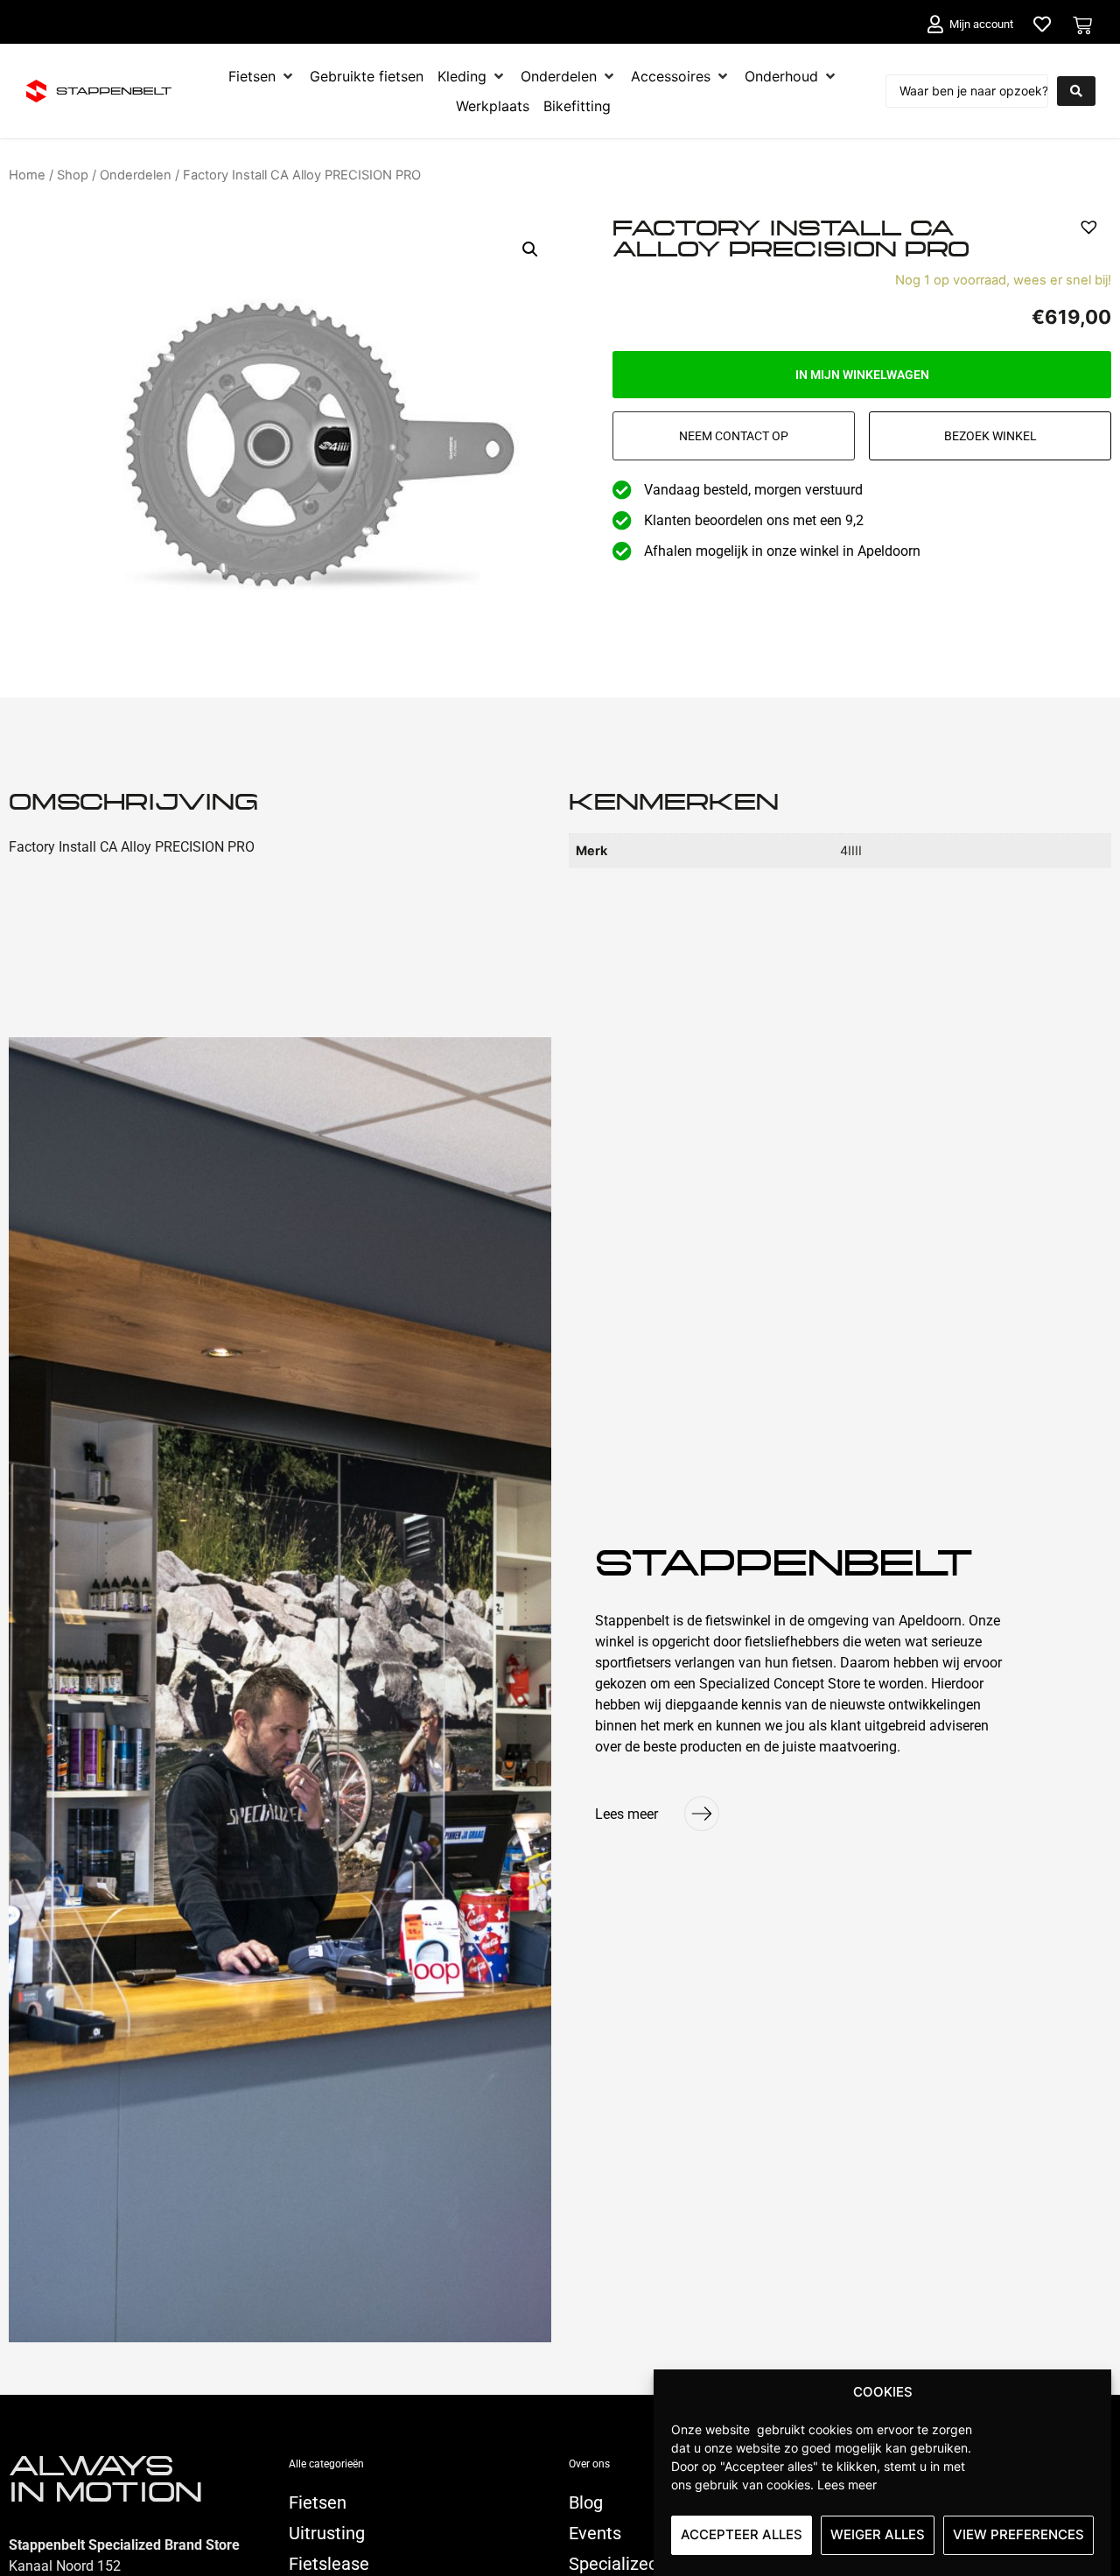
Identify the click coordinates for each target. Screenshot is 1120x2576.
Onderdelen (136, 175)
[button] (530, 249)
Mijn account (981, 24)
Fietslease (329, 2564)
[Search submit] (1076, 91)
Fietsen (318, 2502)
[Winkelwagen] (1082, 25)
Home (27, 175)
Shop (73, 175)
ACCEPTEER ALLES (742, 2534)
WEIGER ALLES (878, 2534)
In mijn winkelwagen (862, 375)
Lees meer (847, 2484)
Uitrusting (327, 2533)
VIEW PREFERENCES (1018, 2534)
